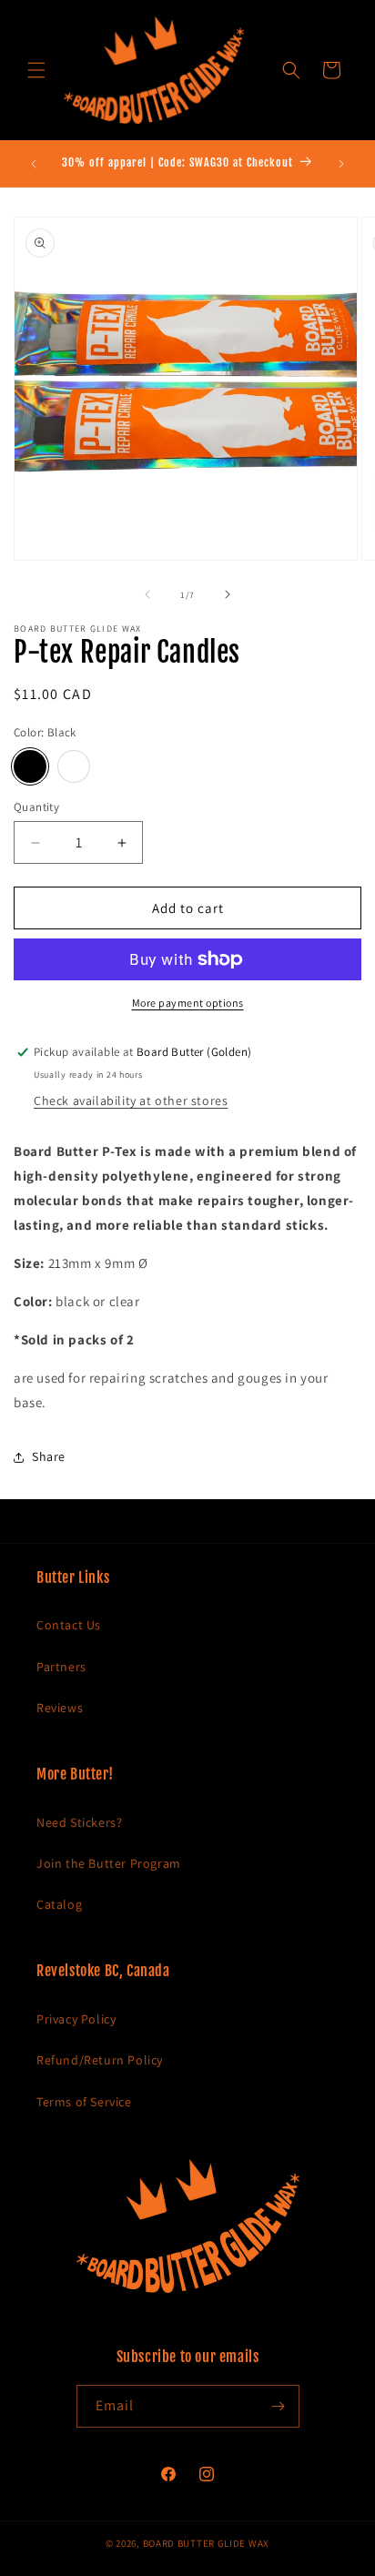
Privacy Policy (76, 2019)
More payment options (188, 1003)
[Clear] (74, 766)
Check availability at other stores (131, 1100)
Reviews (60, 1708)
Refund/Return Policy (100, 2060)
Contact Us (69, 1625)
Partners (61, 1667)
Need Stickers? (79, 1822)
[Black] (30, 766)
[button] (36, 70)
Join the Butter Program (109, 1863)
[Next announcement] (341, 164)
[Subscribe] (279, 2406)
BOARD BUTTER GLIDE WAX (206, 2543)
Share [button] (49, 1456)
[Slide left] (147, 594)
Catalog (59, 1904)
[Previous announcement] (34, 164)
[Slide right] (228, 594)
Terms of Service (84, 2102)
